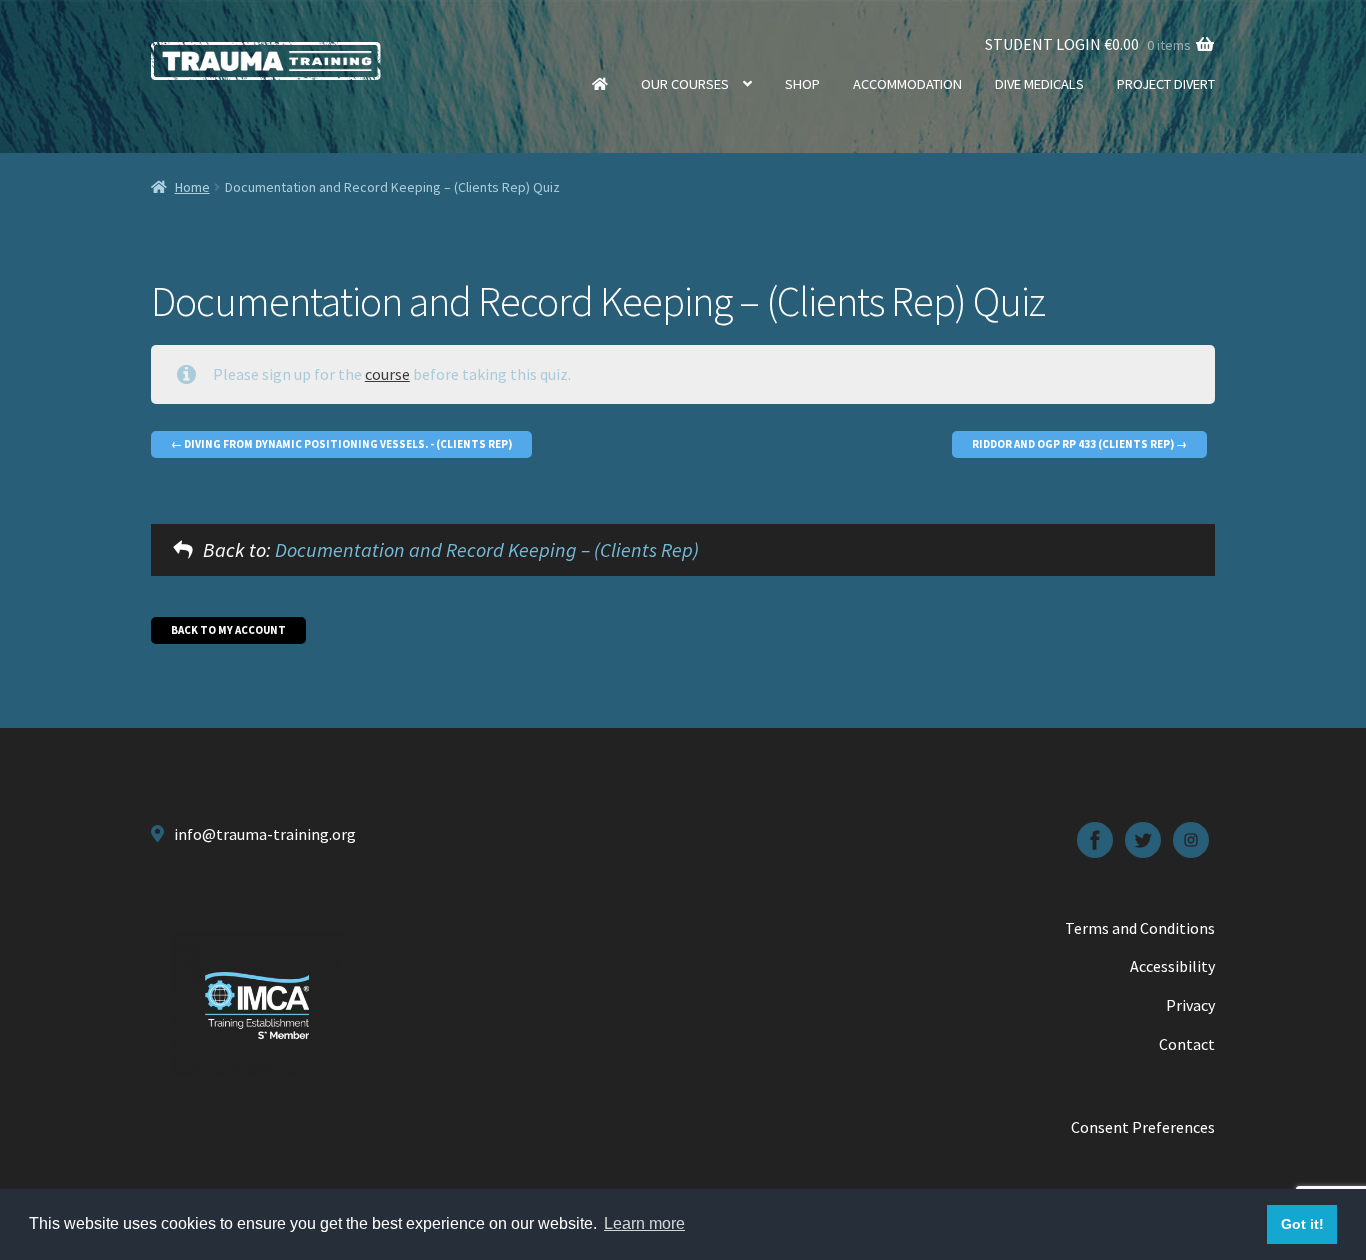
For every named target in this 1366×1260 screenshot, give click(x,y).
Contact (1187, 1044)
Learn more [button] (644, 1223)
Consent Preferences (1143, 1127)
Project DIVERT (1166, 84)
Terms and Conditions (1140, 928)
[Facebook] (1095, 840)
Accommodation (907, 84)
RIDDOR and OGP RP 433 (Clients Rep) (1074, 444)
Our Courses (685, 84)
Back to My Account (228, 630)
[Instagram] (1191, 840)
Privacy (1190, 1005)
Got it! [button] (1302, 1224)
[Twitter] (1143, 840)
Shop (802, 84)
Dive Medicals (1039, 84)
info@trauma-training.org (265, 834)
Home (600, 84)
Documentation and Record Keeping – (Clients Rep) (487, 549)
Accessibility (1172, 966)
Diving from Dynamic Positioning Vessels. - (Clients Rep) (347, 444)
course (387, 374)
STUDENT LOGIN (1043, 44)
